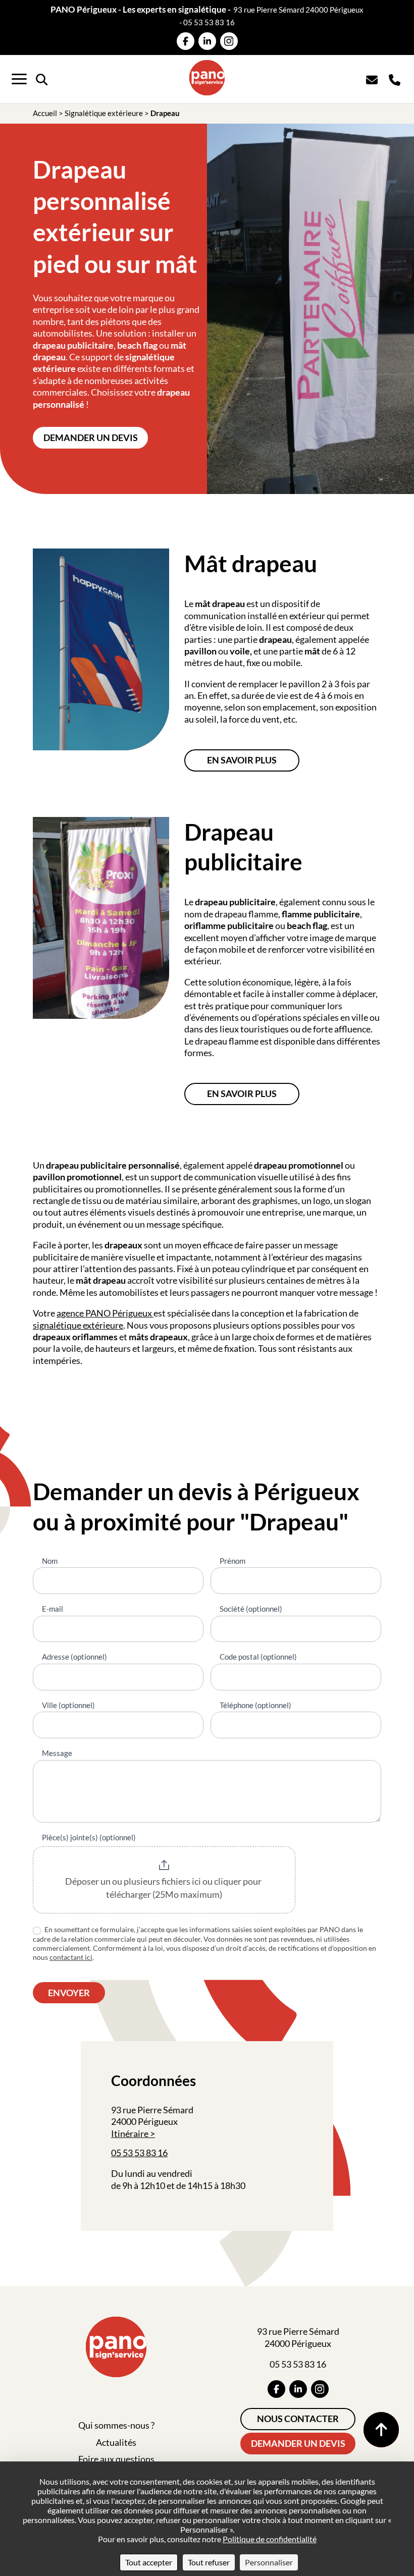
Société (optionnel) (251, 1609)
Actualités (116, 2442)
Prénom (232, 1561)
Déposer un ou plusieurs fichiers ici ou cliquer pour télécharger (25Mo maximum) (164, 1888)
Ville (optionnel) (68, 1705)
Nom (50, 1561)
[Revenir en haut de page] (381, 2430)
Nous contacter (298, 2419)
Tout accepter (149, 2562)
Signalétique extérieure (104, 113)
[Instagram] (229, 41)
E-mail (53, 1609)
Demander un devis (91, 437)
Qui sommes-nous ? (116, 2425)
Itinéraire (130, 2133)
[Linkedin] (207, 41)
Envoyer (69, 1993)
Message (57, 1753)
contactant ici (71, 1957)
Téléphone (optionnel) (255, 1705)
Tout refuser (209, 2562)
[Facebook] (186, 41)
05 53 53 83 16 (209, 22)
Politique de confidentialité (270, 2539)
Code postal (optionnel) (258, 1657)
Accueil (45, 113)
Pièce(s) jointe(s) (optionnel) (89, 1837)
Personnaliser (269, 2562)
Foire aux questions (116, 2459)
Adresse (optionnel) (74, 1657)
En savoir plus (242, 760)
